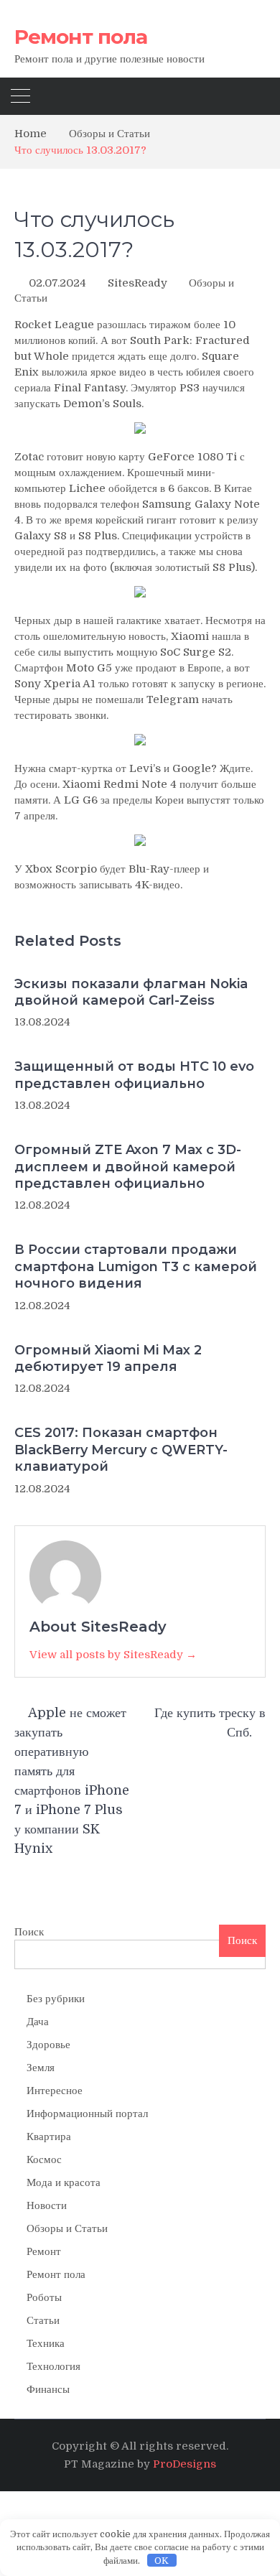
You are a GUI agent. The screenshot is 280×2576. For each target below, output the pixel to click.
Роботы (44, 2297)
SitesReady (137, 283)
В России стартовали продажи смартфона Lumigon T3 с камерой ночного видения (136, 1266)
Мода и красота (64, 2182)
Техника (46, 2343)
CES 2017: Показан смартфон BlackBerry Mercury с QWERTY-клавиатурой (121, 1450)
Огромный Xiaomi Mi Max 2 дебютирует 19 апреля (108, 1358)
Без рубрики (56, 1999)
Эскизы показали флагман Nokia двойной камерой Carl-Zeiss (131, 992)
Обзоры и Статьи (67, 2228)
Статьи (43, 2320)
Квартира (49, 2136)
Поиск (29, 1932)
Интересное (55, 2091)
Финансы (48, 2389)
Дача (38, 2022)
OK (162, 2561)
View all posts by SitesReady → (113, 1655)
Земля (41, 2068)
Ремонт (44, 2251)
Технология (53, 2366)
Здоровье (48, 2045)
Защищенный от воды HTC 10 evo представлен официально (134, 1075)
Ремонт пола (81, 37)
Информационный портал (87, 2114)
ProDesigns (185, 2464)
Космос (44, 2159)
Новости (47, 2205)
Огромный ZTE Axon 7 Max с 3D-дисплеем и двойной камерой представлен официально (128, 1167)
